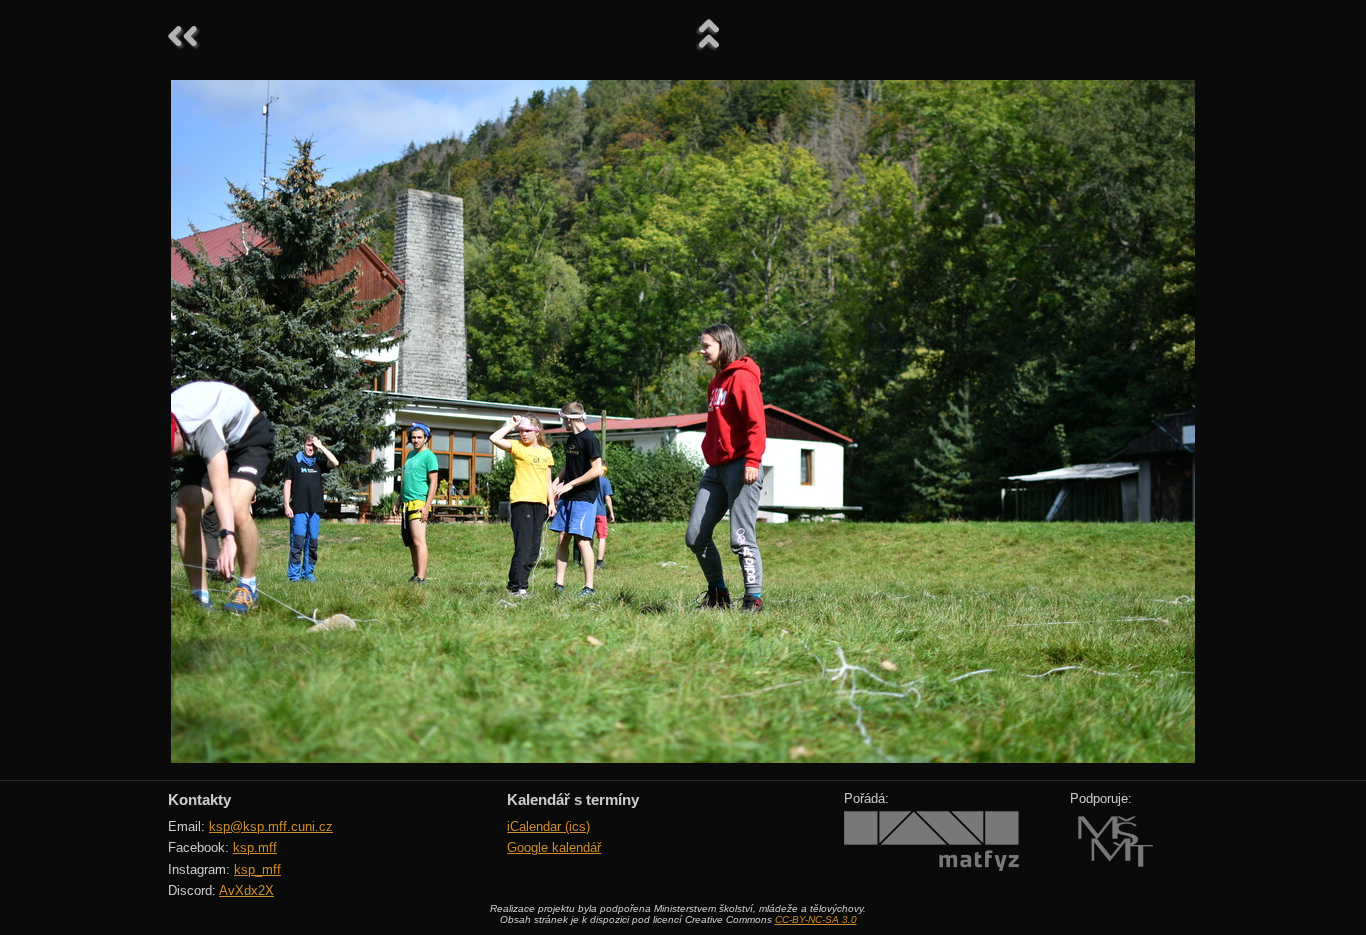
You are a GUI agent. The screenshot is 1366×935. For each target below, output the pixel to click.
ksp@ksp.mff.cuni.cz (271, 826)
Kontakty (199, 799)
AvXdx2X (246, 890)
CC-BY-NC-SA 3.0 (816, 919)
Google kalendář (554, 847)
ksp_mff (257, 869)
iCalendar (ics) (548, 826)
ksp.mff (255, 847)
